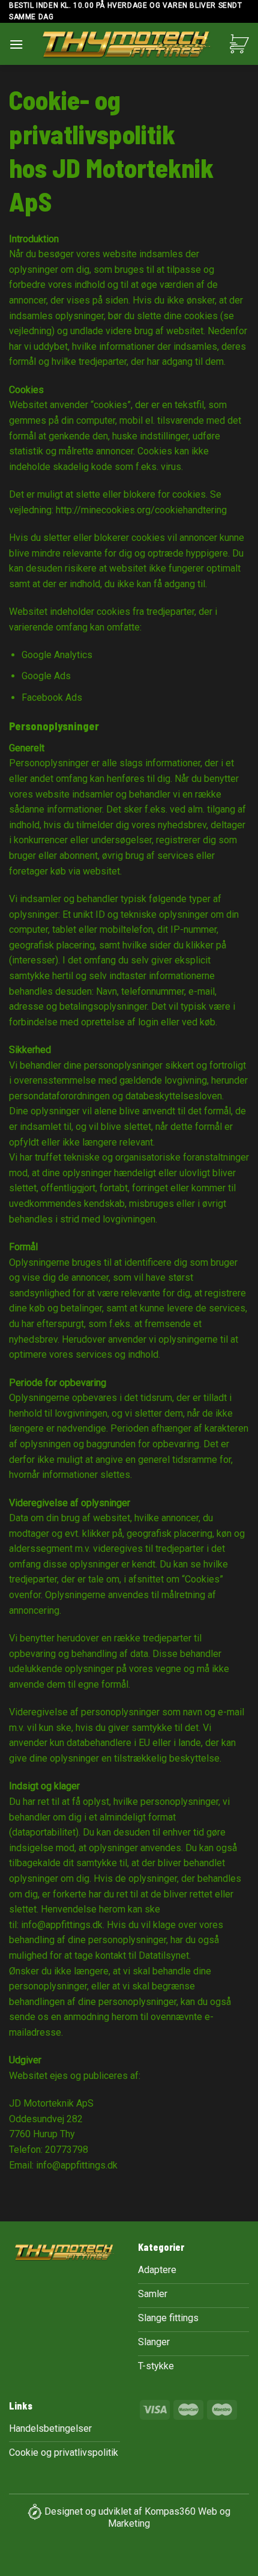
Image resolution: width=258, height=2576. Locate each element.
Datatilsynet (164, 1955)
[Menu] (16, 44)
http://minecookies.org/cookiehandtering (141, 510)
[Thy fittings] (127, 47)
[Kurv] (239, 44)
